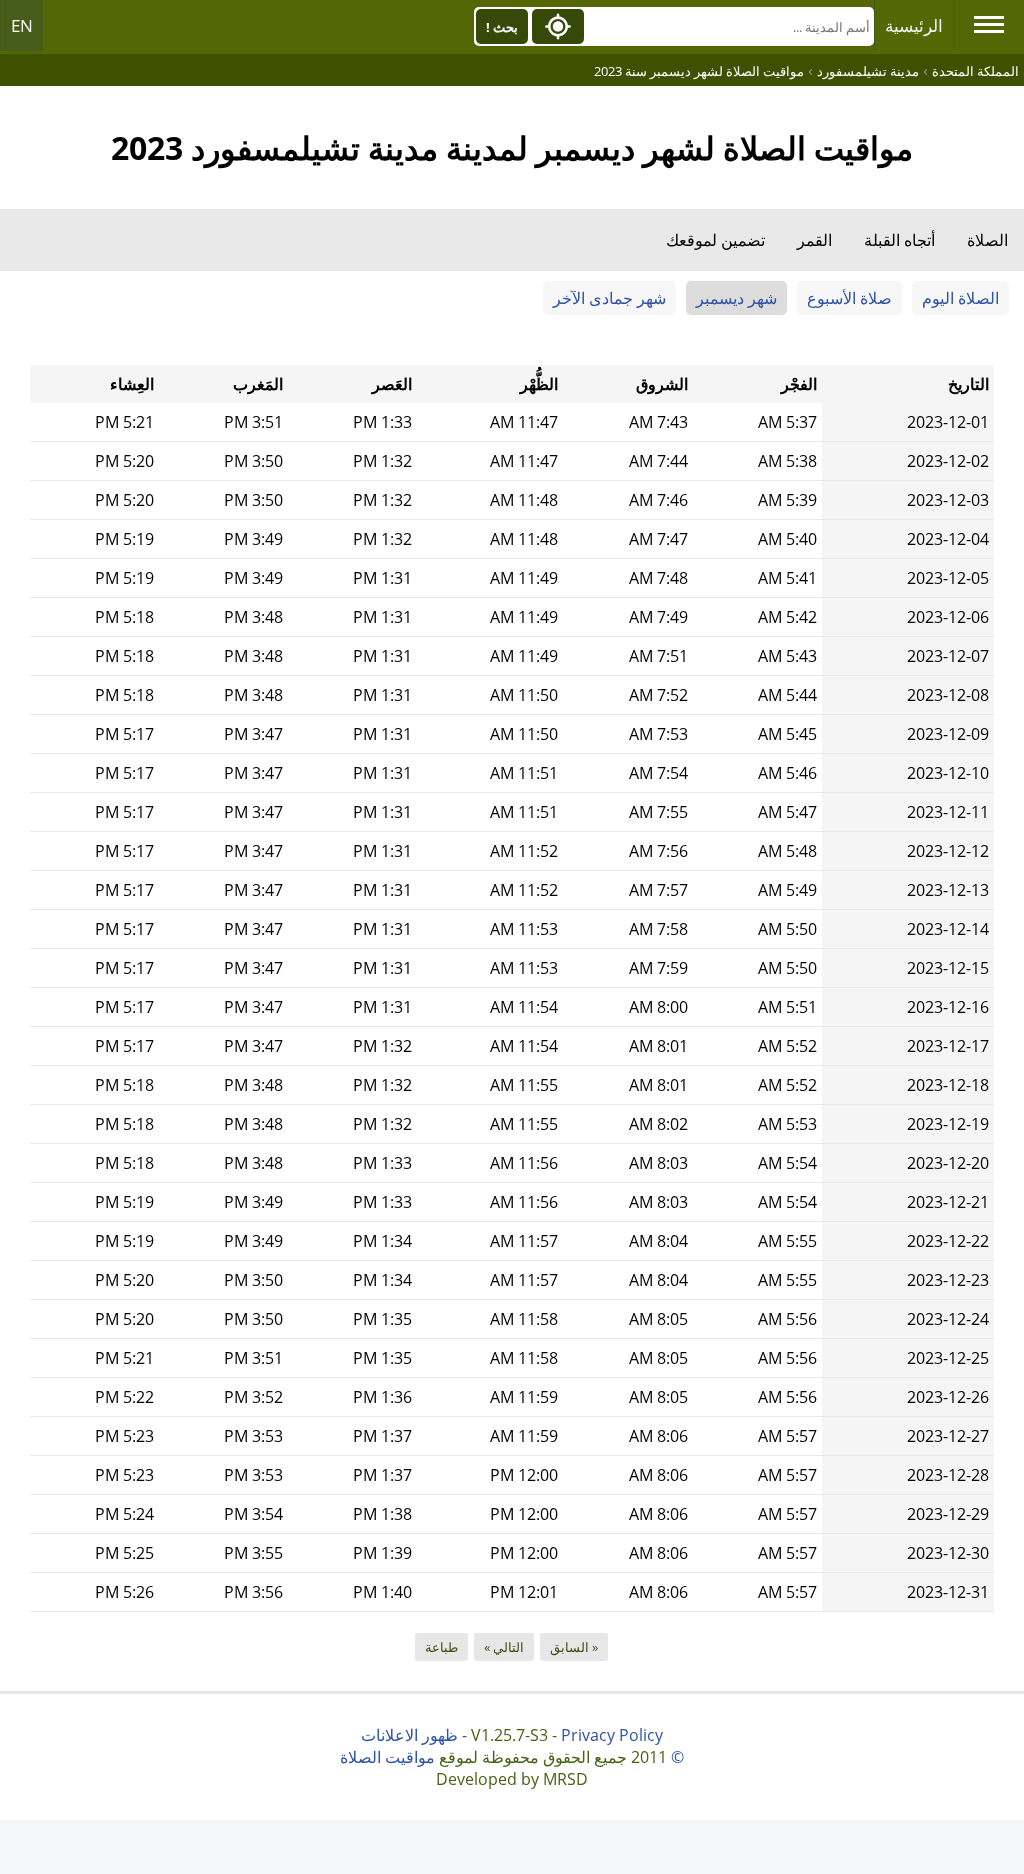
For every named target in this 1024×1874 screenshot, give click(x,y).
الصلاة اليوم (960, 298)
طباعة (441, 1647)
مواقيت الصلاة (387, 1757)
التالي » (504, 1647)
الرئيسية (914, 25)
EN (22, 25)
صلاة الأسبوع (849, 298)
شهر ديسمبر (736, 298)
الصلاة (987, 240)
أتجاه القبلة (899, 240)
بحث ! (502, 27)
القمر (814, 240)
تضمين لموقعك (715, 240)
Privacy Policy (612, 1735)
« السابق (574, 1647)
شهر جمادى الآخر (609, 298)
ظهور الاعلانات (409, 1735)
